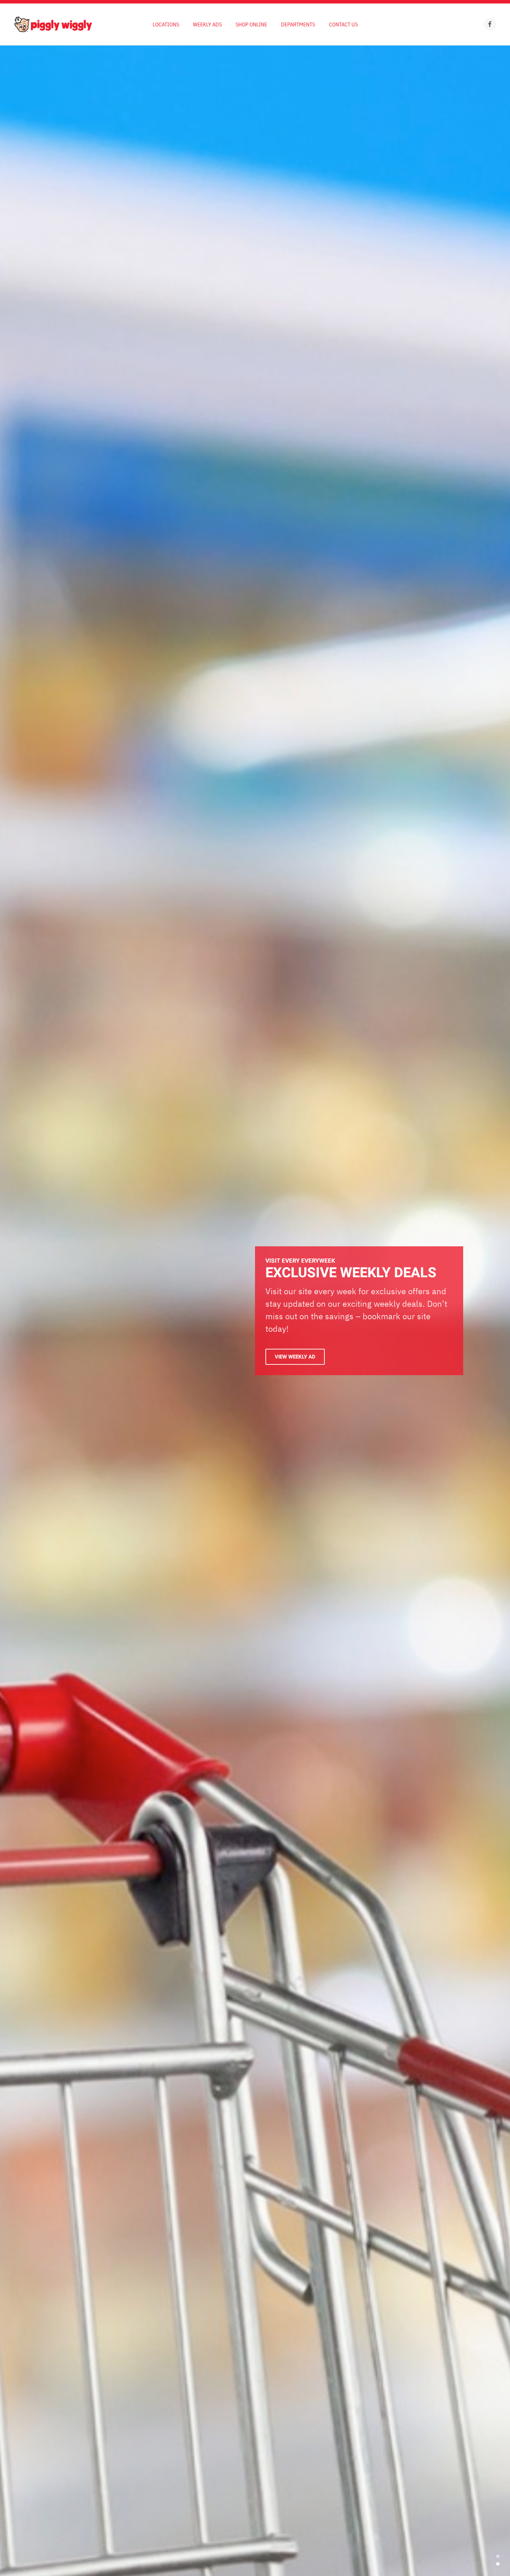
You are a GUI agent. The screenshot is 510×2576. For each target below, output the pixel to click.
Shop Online (251, 24)
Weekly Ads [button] (207, 24)
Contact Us (343, 24)
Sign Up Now (291, 1358)
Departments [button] (298, 24)
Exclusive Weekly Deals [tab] (498, 2556)
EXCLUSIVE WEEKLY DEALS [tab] (498, 2564)
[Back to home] (53, 24)
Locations (166, 24)
